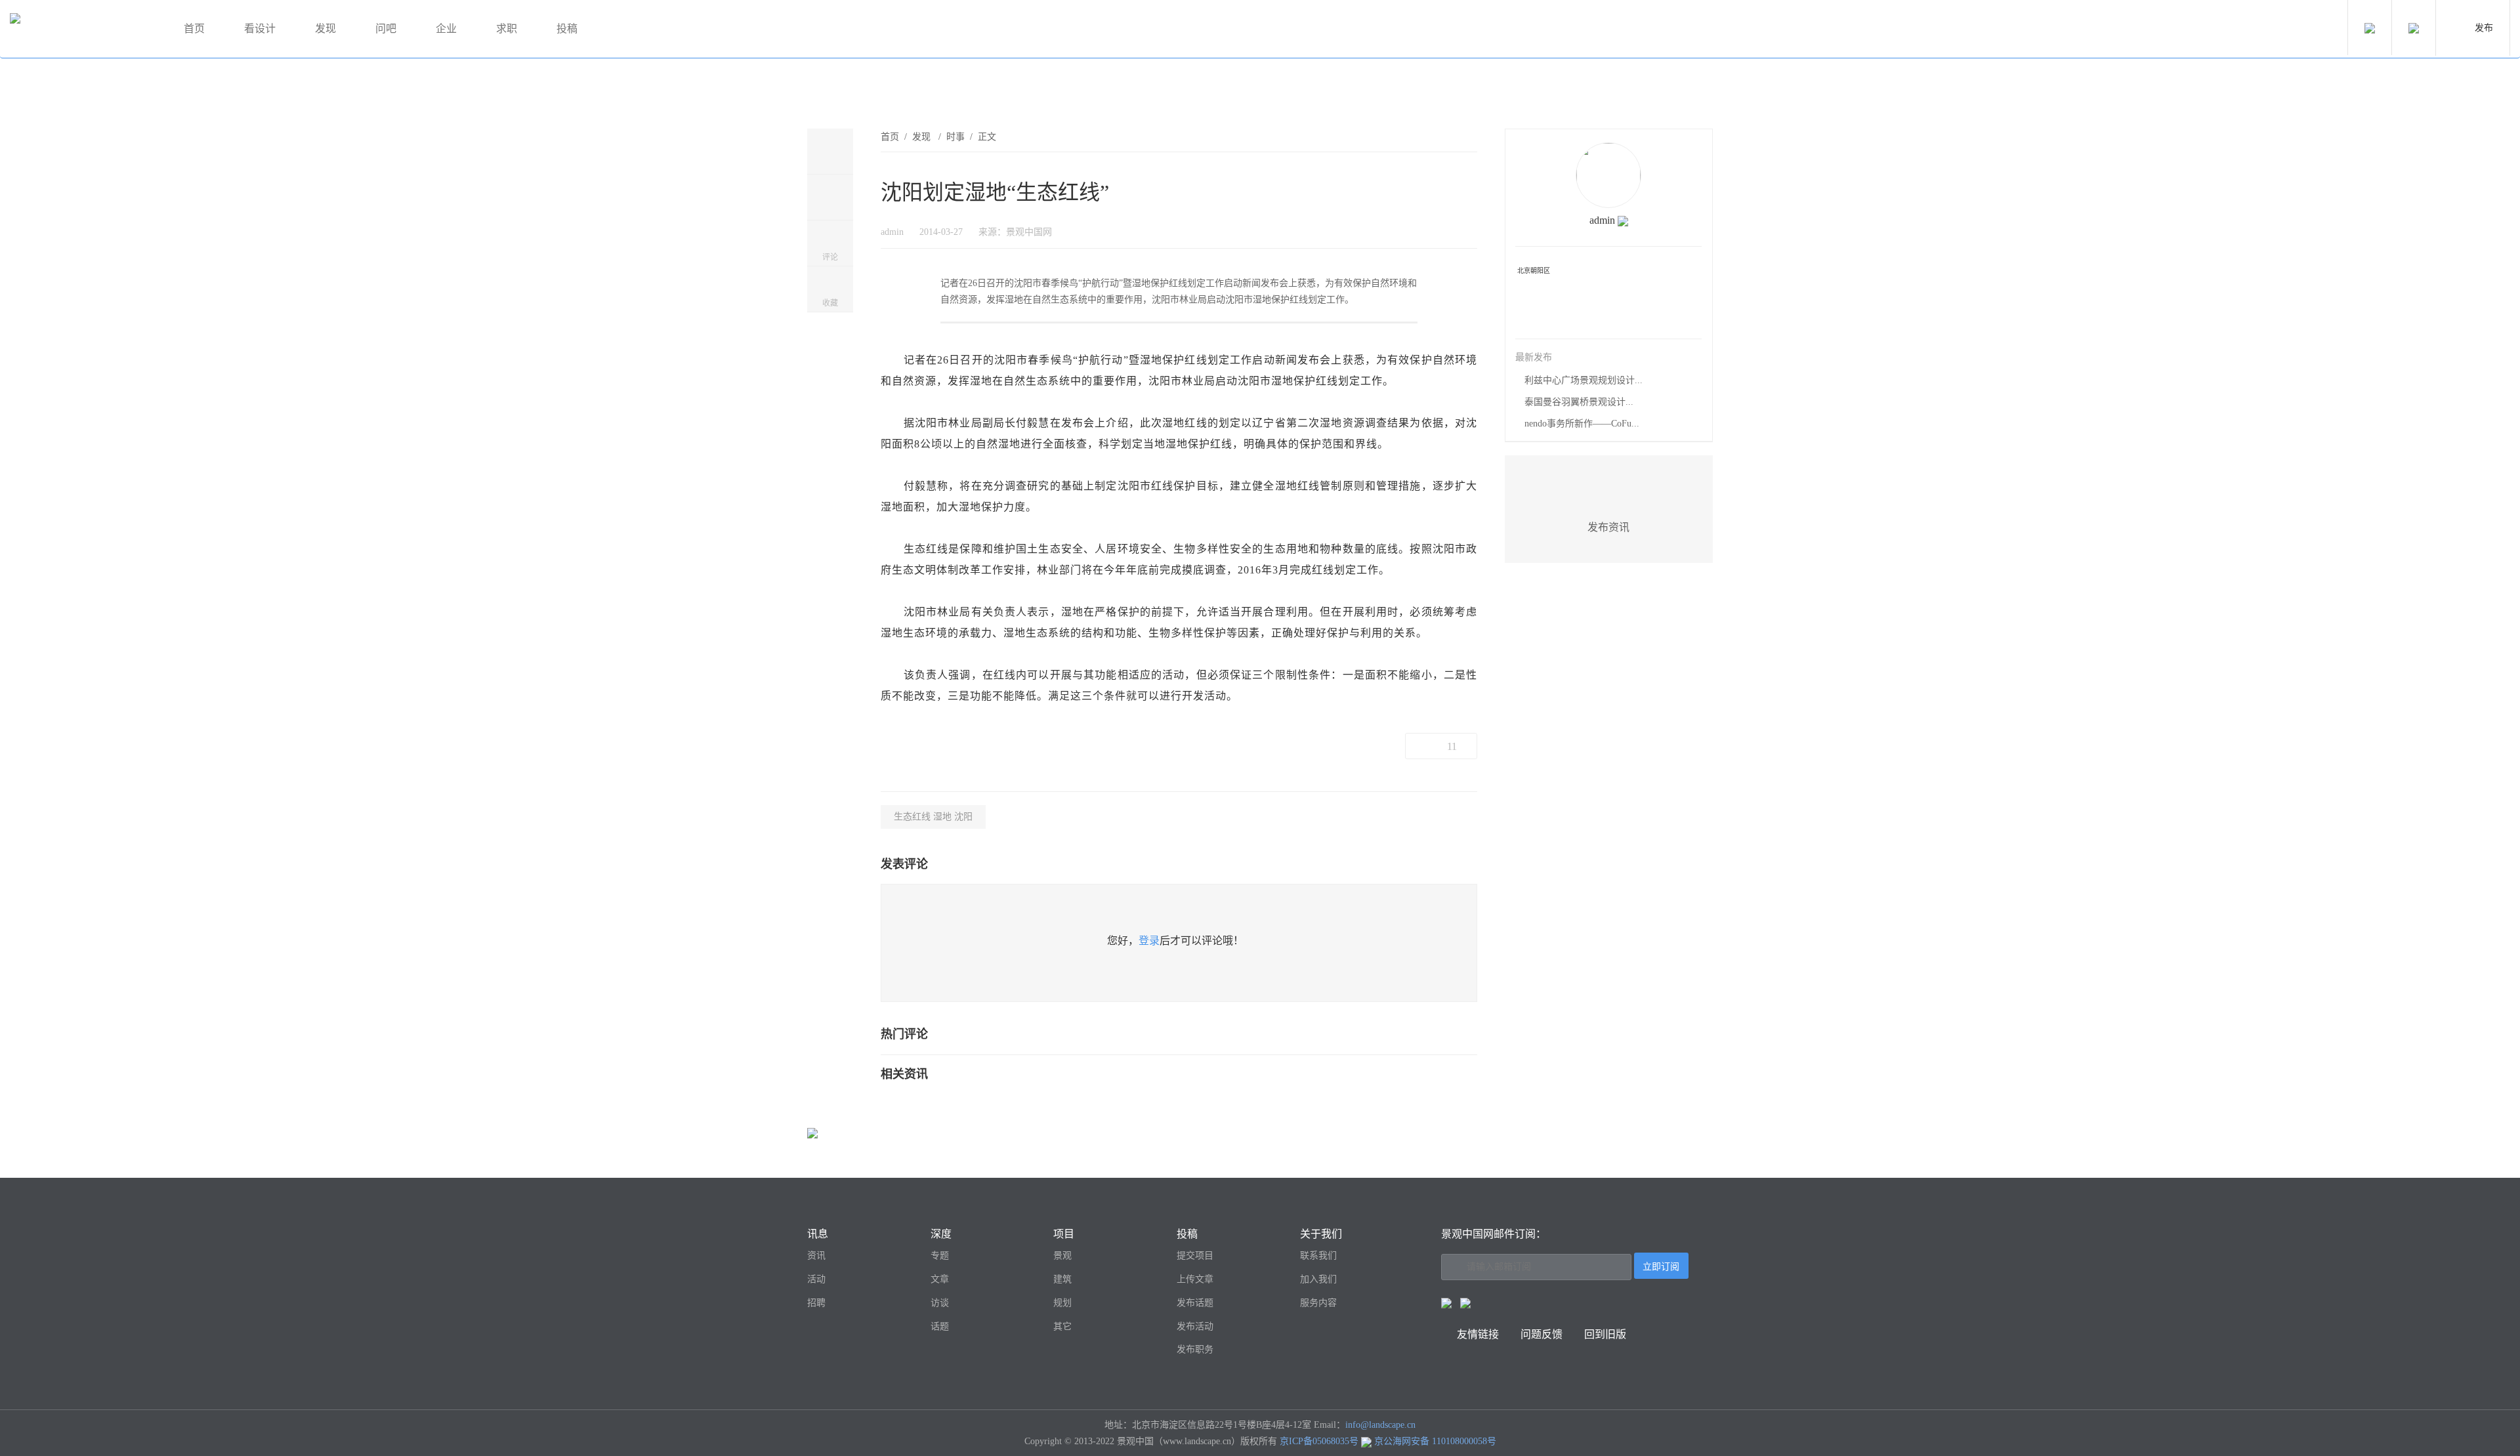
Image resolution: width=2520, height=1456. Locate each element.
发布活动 (1195, 1326)
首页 (194, 29)
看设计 (260, 29)
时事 (955, 137)
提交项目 (1195, 1256)
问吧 (386, 29)
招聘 (816, 1303)
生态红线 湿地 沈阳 (933, 817)
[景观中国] (82, 29)
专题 (940, 1256)
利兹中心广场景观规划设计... (1584, 380)
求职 (507, 29)
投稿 (567, 29)
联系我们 (1318, 1256)
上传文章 (1195, 1279)
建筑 (1062, 1279)
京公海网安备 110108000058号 (1435, 1441)
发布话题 (1195, 1303)
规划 (1062, 1303)
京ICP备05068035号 (1319, 1441)
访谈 (940, 1303)
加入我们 (1318, 1279)
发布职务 (1195, 1349)
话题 (940, 1326)
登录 (1149, 941)
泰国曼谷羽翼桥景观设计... (1579, 402)
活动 (816, 1279)
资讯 (816, 1256)
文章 (940, 1279)
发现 (325, 29)
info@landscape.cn (1380, 1425)
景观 (1062, 1256)
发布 (2484, 28)
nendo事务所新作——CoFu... (1582, 424)
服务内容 (1318, 1303)
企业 (446, 29)
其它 (1062, 1326)
